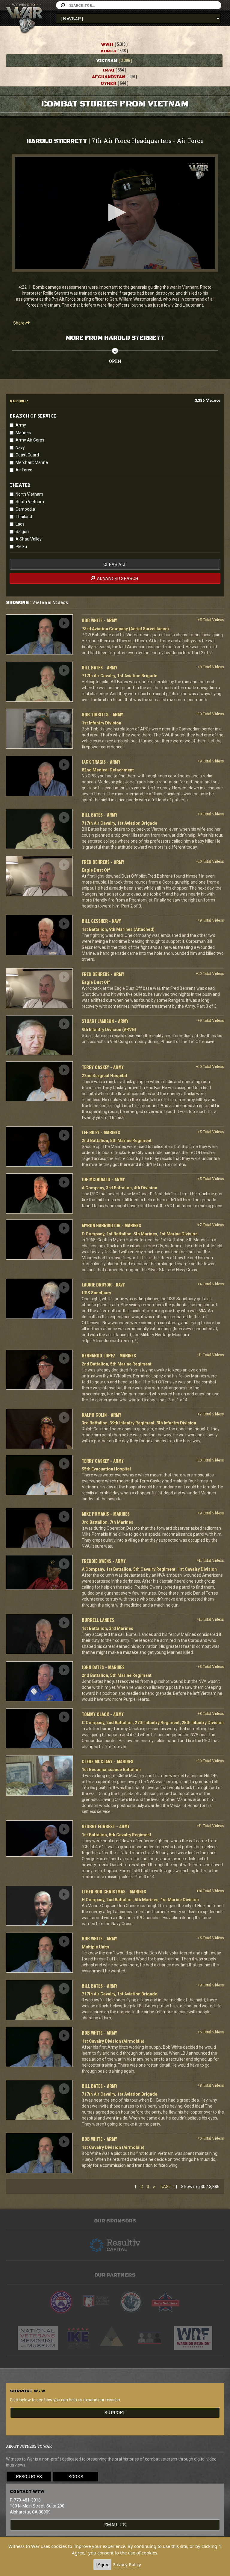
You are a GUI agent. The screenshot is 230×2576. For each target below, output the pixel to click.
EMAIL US (115, 2525)
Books (76, 2477)
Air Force (24, 470)
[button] (115, 212)
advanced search (117, 578)
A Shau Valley (29, 539)
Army (21, 425)
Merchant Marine (32, 462)
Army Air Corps (30, 440)
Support (115, 2413)
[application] (115, 213)
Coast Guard (27, 455)
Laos (20, 524)
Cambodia (25, 509)
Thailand (24, 517)
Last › (167, 2186)
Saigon (22, 532)
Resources (29, 2477)
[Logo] (199, 171)
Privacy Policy (127, 2564)
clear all (115, 564)
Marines (23, 433)
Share (19, 323)
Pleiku (21, 546)
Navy (20, 447)
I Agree (102, 2564)
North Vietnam (29, 494)
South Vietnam (30, 502)
